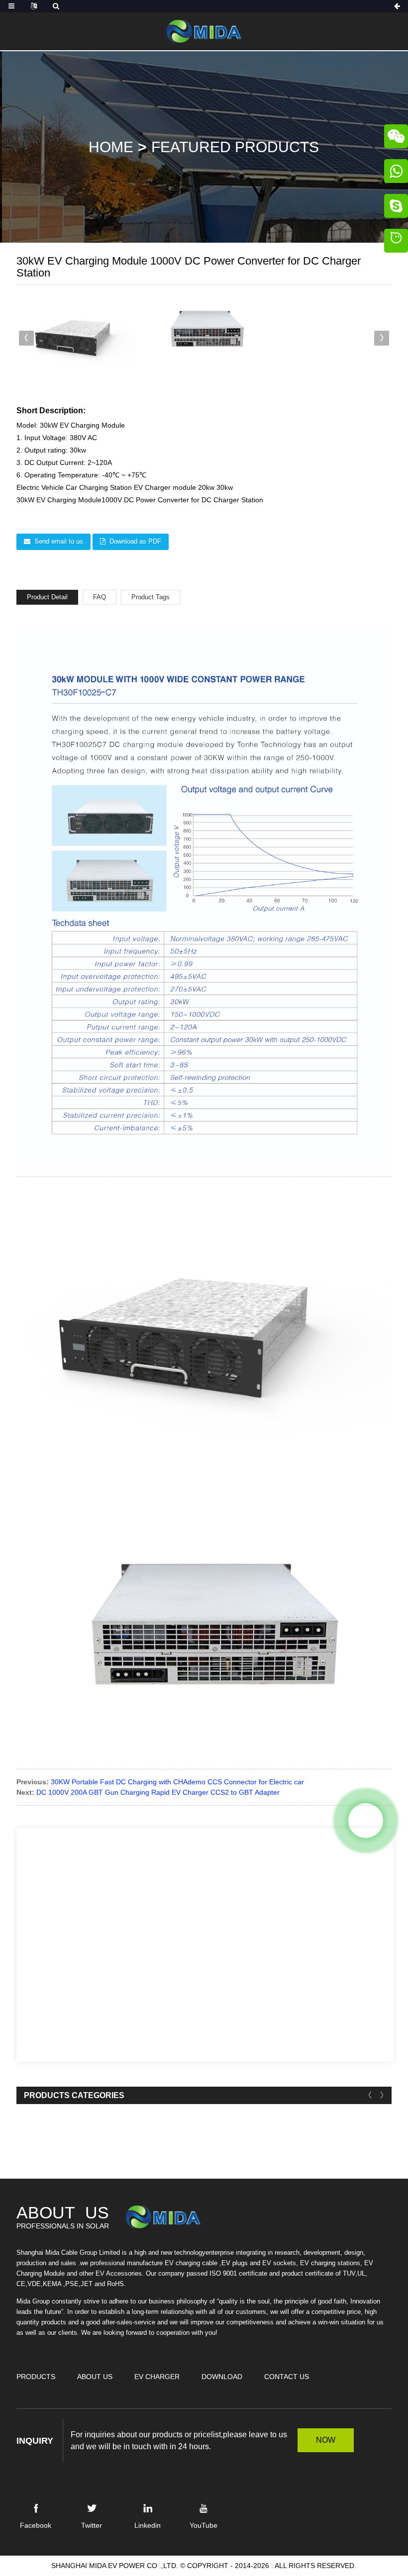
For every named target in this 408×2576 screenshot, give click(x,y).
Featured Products (235, 147)
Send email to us (59, 541)
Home (111, 147)
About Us (95, 2377)
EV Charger (157, 2377)
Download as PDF (135, 541)
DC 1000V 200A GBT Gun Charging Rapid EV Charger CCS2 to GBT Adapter (158, 1792)
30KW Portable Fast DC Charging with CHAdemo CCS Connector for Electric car (177, 1782)
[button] (382, 338)
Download (222, 2377)
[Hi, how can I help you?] (396, 242)
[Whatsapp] (366, 1821)
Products (36, 2377)
